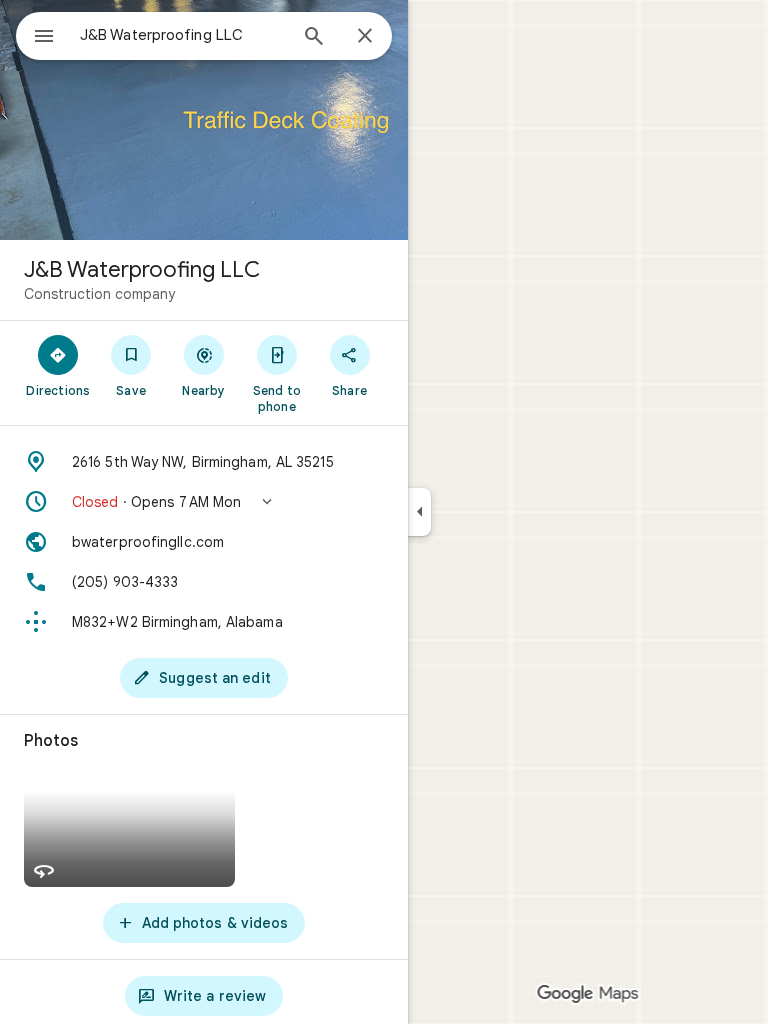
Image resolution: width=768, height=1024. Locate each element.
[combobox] (183, 35)
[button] (204, 502)
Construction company (99, 294)
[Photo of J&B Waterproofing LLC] (204, 120)
